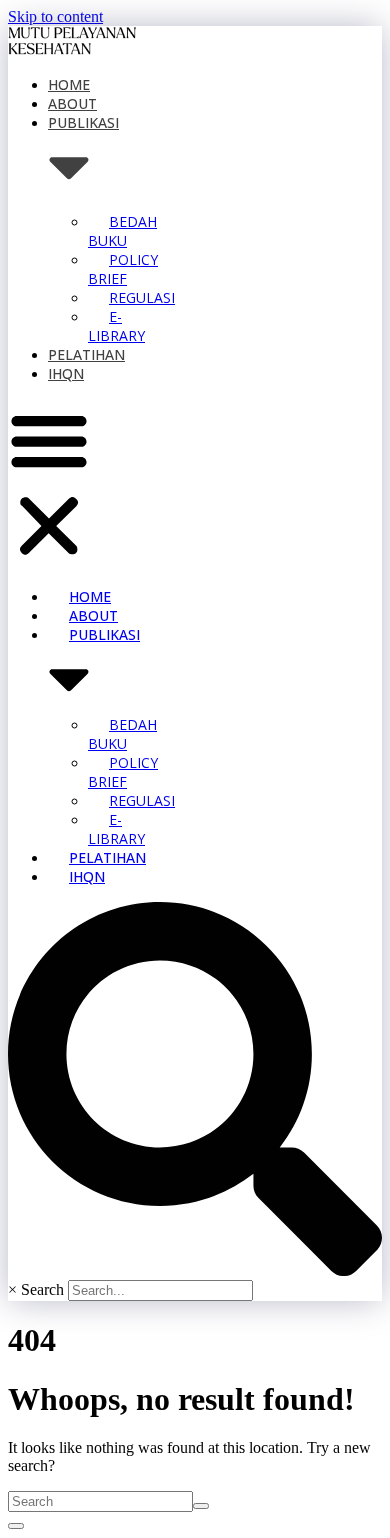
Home (69, 84)
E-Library (116, 326)
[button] (49, 485)
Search (42, 1289)
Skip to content (55, 16)
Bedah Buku (122, 231)
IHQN (66, 373)
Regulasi (142, 297)
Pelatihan (86, 354)
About (72, 103)
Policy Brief (123, 269)
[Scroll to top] (16, 1526)
